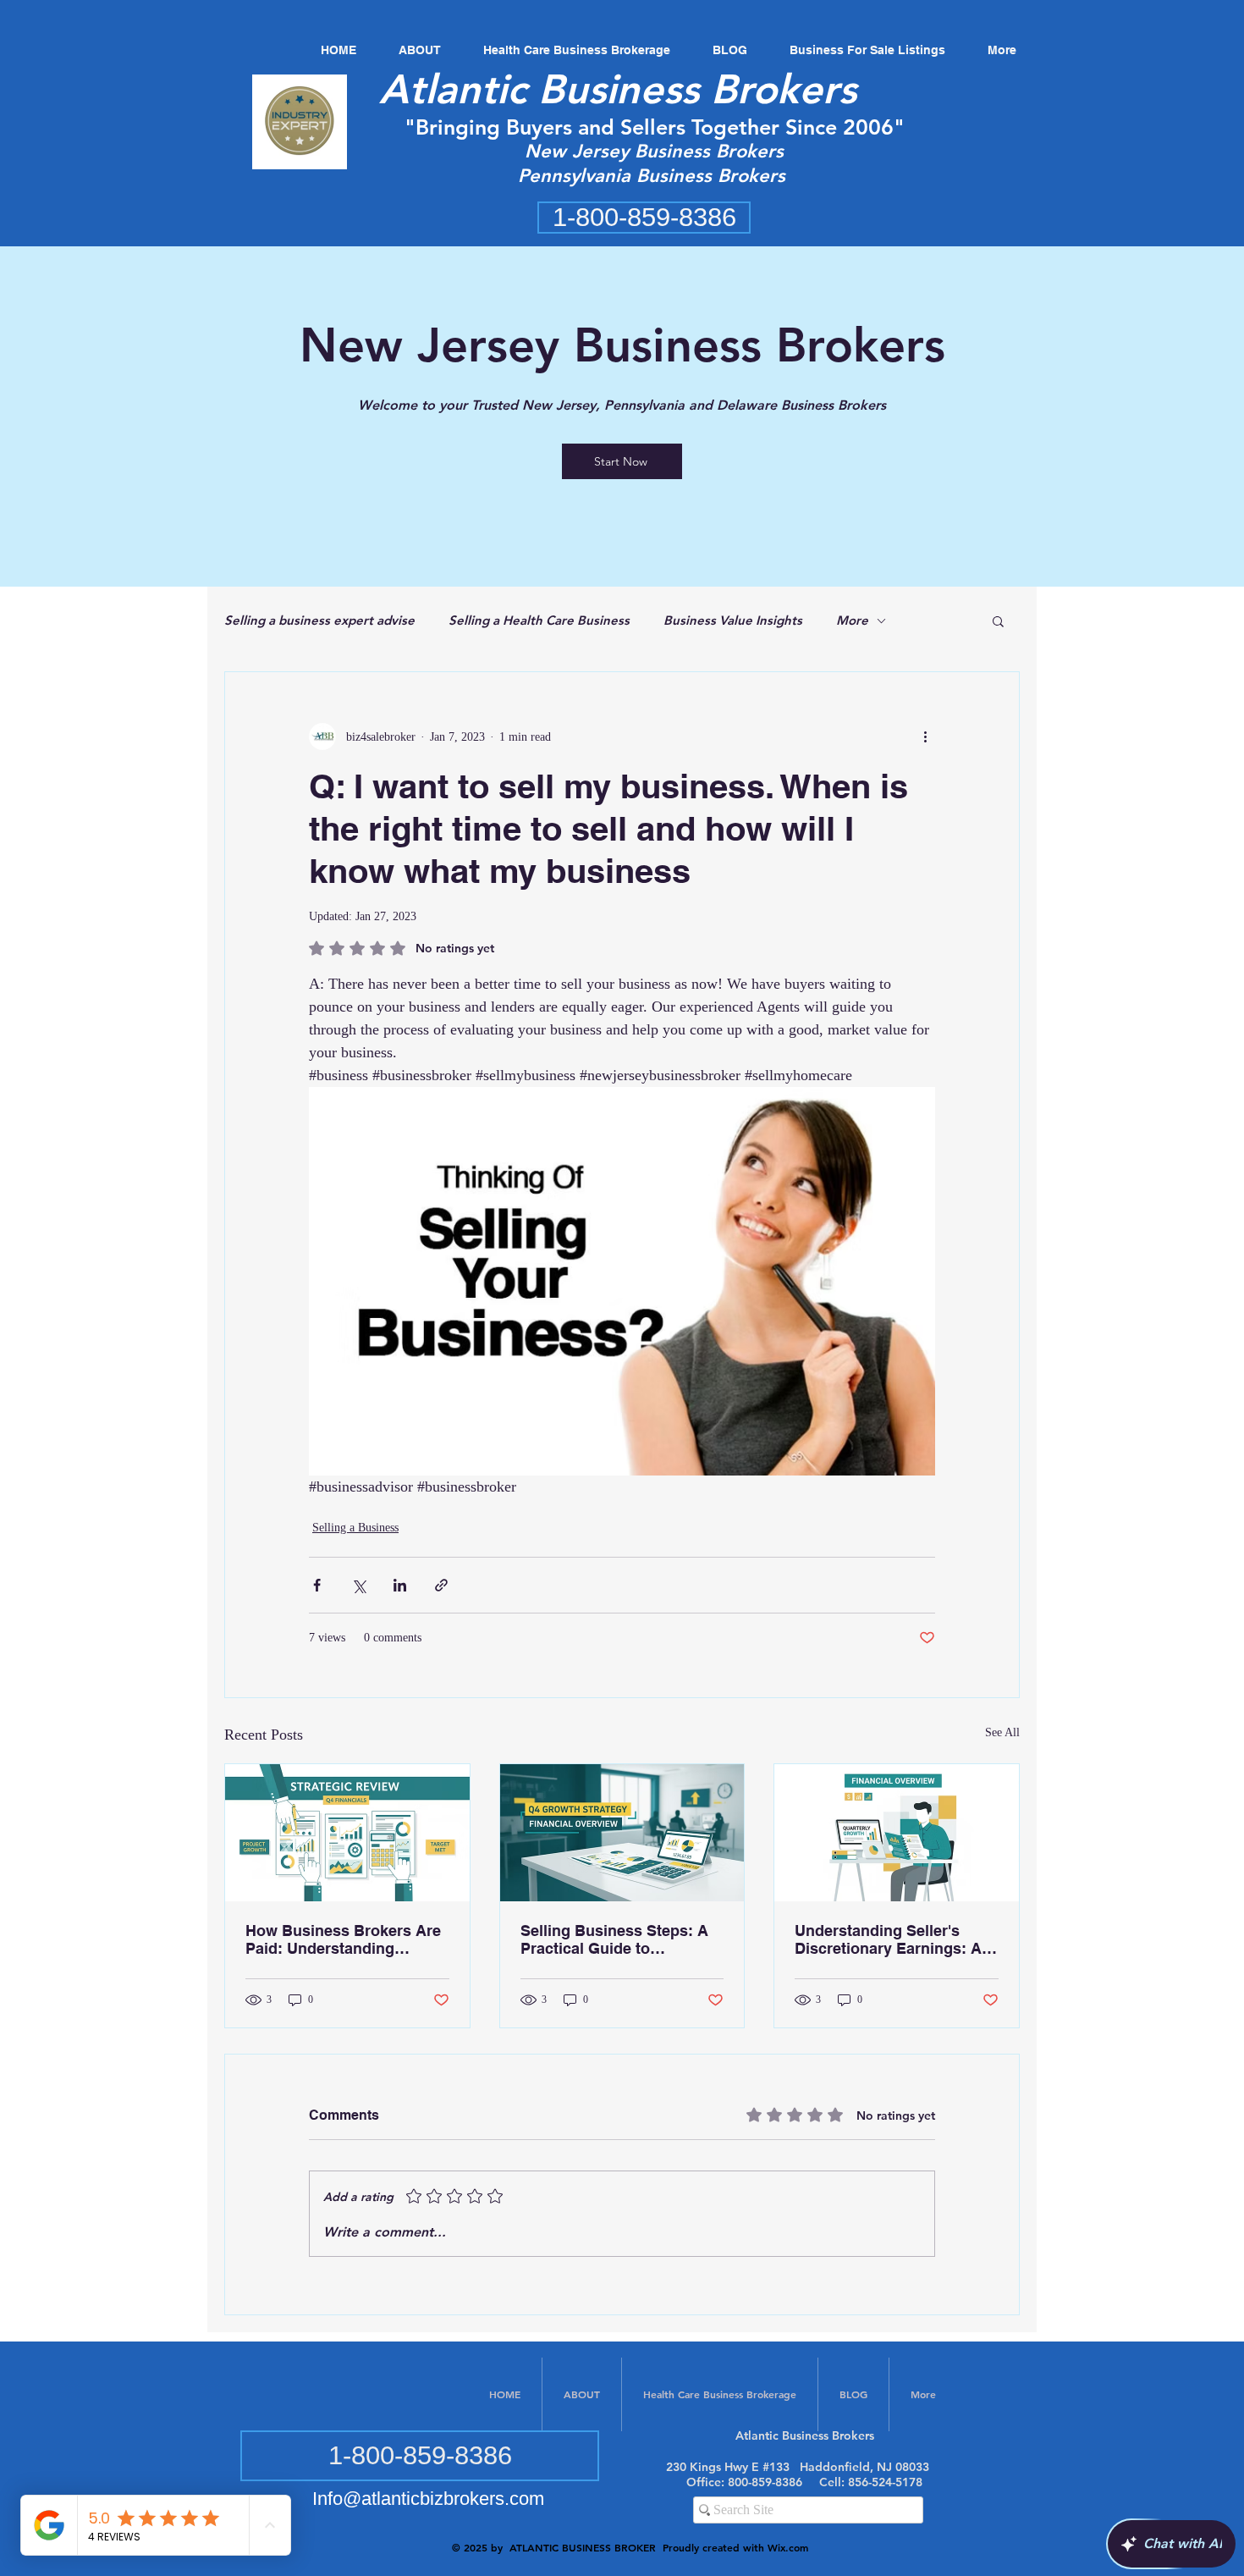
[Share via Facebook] (317, 1585)
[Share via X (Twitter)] (358, 1585)
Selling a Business (355, 1528)
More (852, 620)
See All (1002, 1732)
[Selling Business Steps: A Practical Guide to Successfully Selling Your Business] (622, 1833)
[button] (998, 621)
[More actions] (925, 736)
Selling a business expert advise (319, 620)
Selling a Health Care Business (539, 620)
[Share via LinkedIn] (400, 1585)
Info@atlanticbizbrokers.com (428, 2499)
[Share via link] (441, 1585)
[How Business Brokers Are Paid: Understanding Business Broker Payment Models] (347, 1833)
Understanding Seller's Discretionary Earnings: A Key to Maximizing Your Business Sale (888, 1939)
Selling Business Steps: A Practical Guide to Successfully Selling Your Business (614, 1939)
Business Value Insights (733, 620)
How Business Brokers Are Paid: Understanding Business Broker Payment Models (343, 1939)
